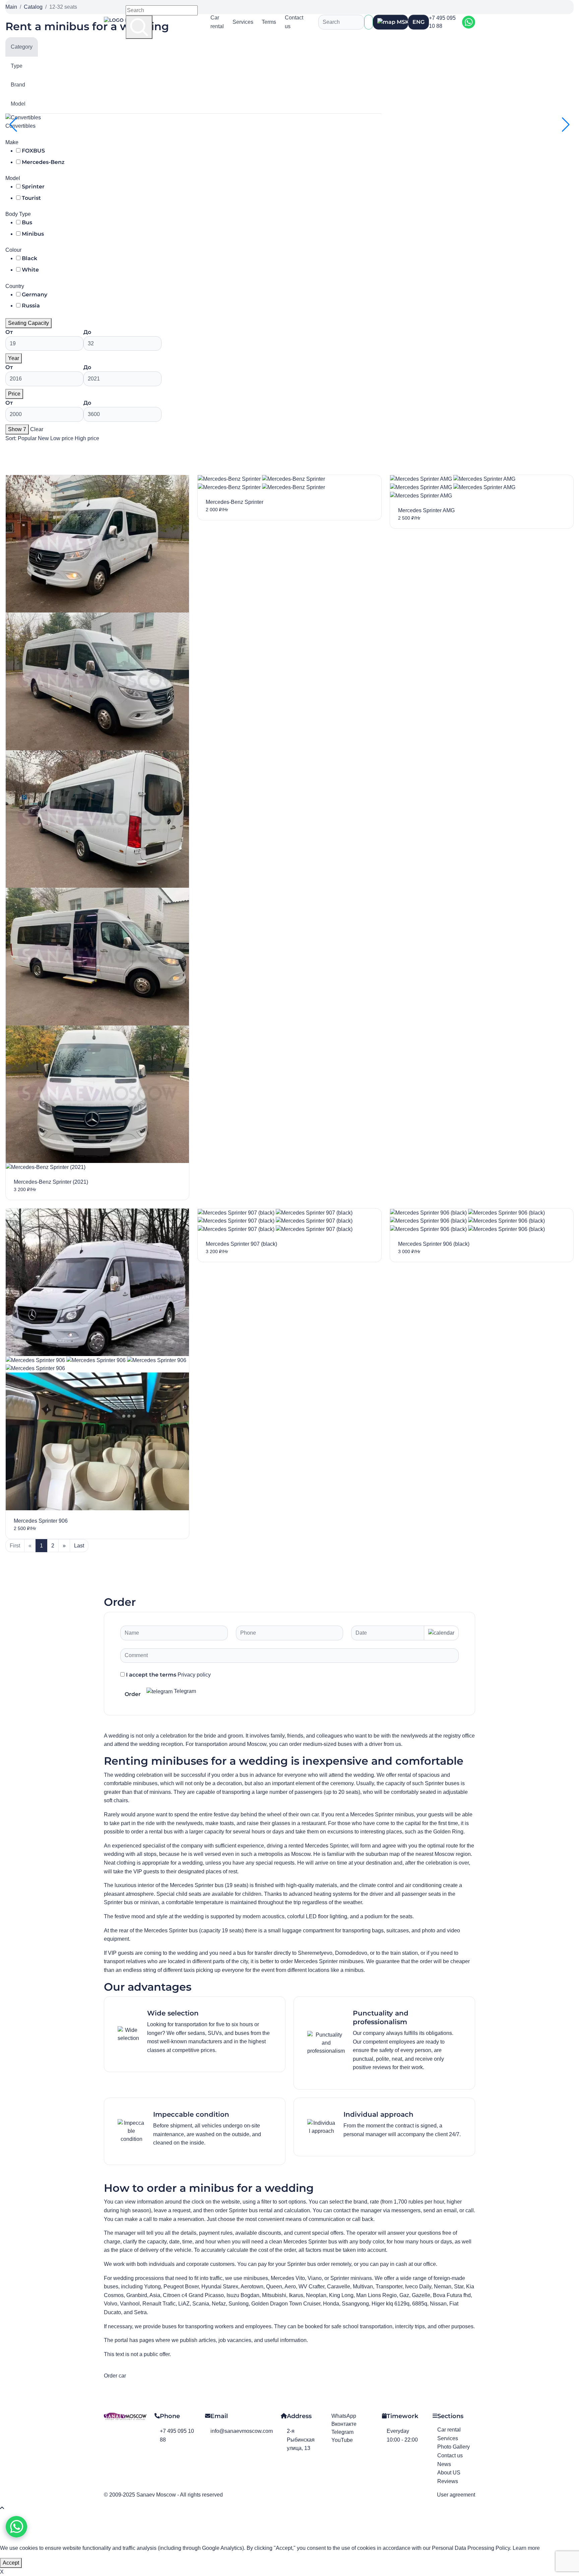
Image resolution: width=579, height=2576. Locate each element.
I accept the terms (168, 1675)
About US (449, 2473)
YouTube (342, 2440)
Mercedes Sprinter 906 (41, 1521)
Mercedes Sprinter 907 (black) (241, 1244)
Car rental (217, 22)
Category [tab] (22, 47)
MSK (402, 22)
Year (14, 358)
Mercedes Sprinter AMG (426, 510)
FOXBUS (33, 151)
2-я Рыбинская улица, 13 (301, 2440)
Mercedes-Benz (43, 162)
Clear (37, 429)
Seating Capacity (28, 323)
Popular (28, 438)
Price (14, 394)
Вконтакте (344, 2424)
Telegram (184, 1691)
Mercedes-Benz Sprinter (235, 502)
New (44, 438)
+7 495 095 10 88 (442, 22)
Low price (62, 438)
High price (87, 438)
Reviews (448, 2481)
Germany (35, 295)
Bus (27, 222)
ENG (419, 22)
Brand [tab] (18, 85)
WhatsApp (344, 2416)
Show (17, 429)
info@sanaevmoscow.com (242, 2431)
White (30, 270)
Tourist (31, 198)
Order (133, 1694)
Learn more (526, 2548)
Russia (31, 306)
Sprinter (33, 187)
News (444, 2464)
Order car (115, 2376)
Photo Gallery (454, 2447)
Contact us (294, 22)
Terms (269, 22)
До (87, 332)
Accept (11, 2563)
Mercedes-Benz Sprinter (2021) (51, 1182)
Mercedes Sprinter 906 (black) (434, 1244)
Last (79, 1546)
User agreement (456, 2495)
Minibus (33, 234)
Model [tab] (18, 104)
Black (29, 258)
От (9, 332)
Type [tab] (17, 66)
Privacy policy (194, 1675)
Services (243, 22)
